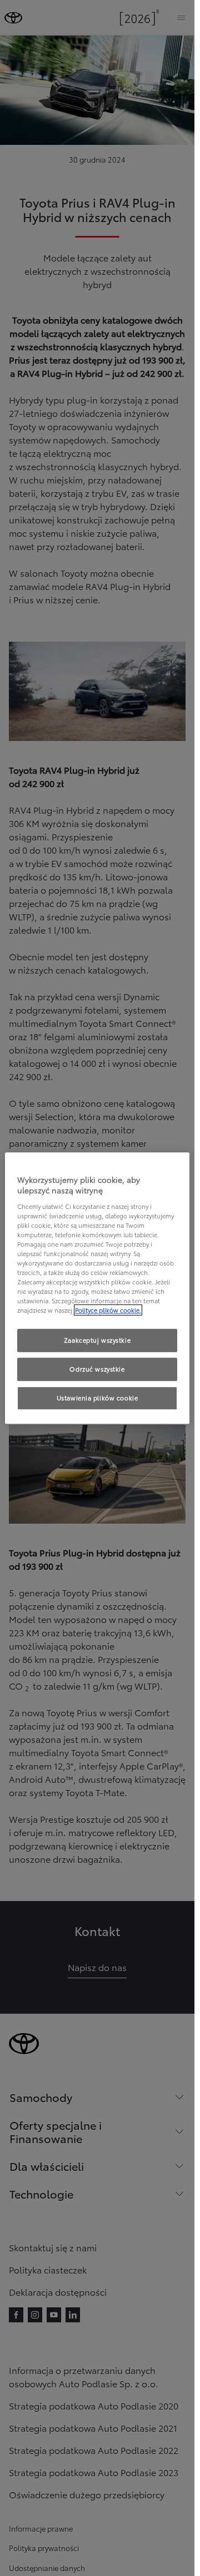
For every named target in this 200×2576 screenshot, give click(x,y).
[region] (97, 1288)
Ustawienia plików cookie (97, 1398)
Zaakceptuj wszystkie (97, 1340)
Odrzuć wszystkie (97, 1369)
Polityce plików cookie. (108, 1310)
